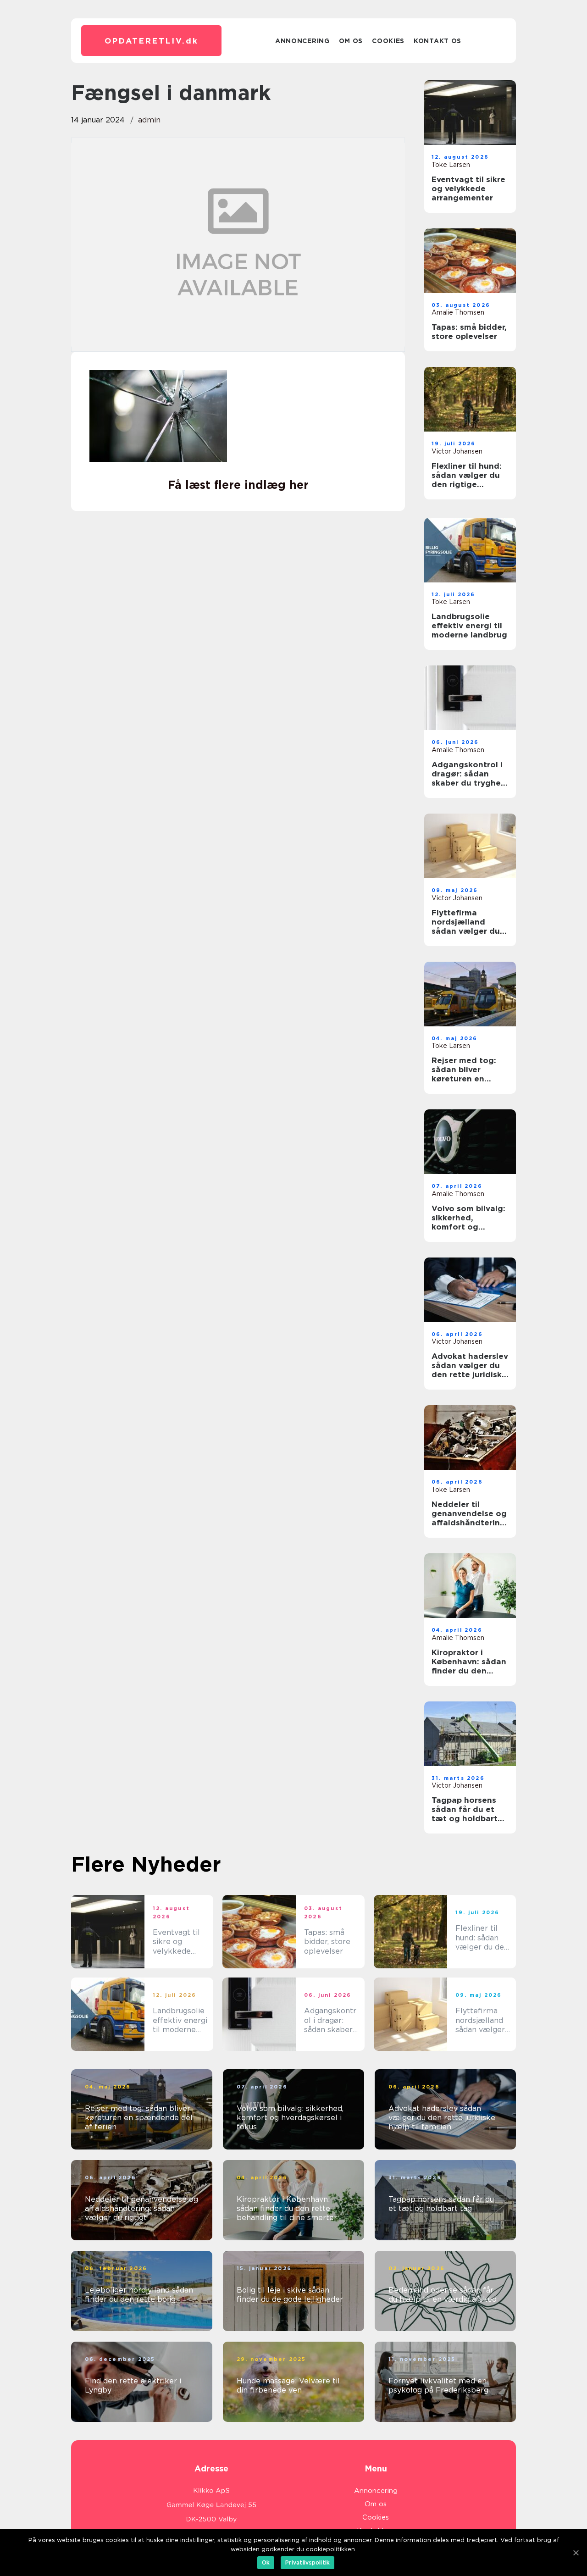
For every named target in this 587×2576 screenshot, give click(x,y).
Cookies (388, 41)
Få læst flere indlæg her (238, 485)
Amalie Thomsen (458, 312)
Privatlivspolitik (307, 2562)
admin (149, 120)
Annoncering (302, 41)
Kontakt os (437, 41)
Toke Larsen (451, 165)
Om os (351, 41)
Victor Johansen (457, 451)
